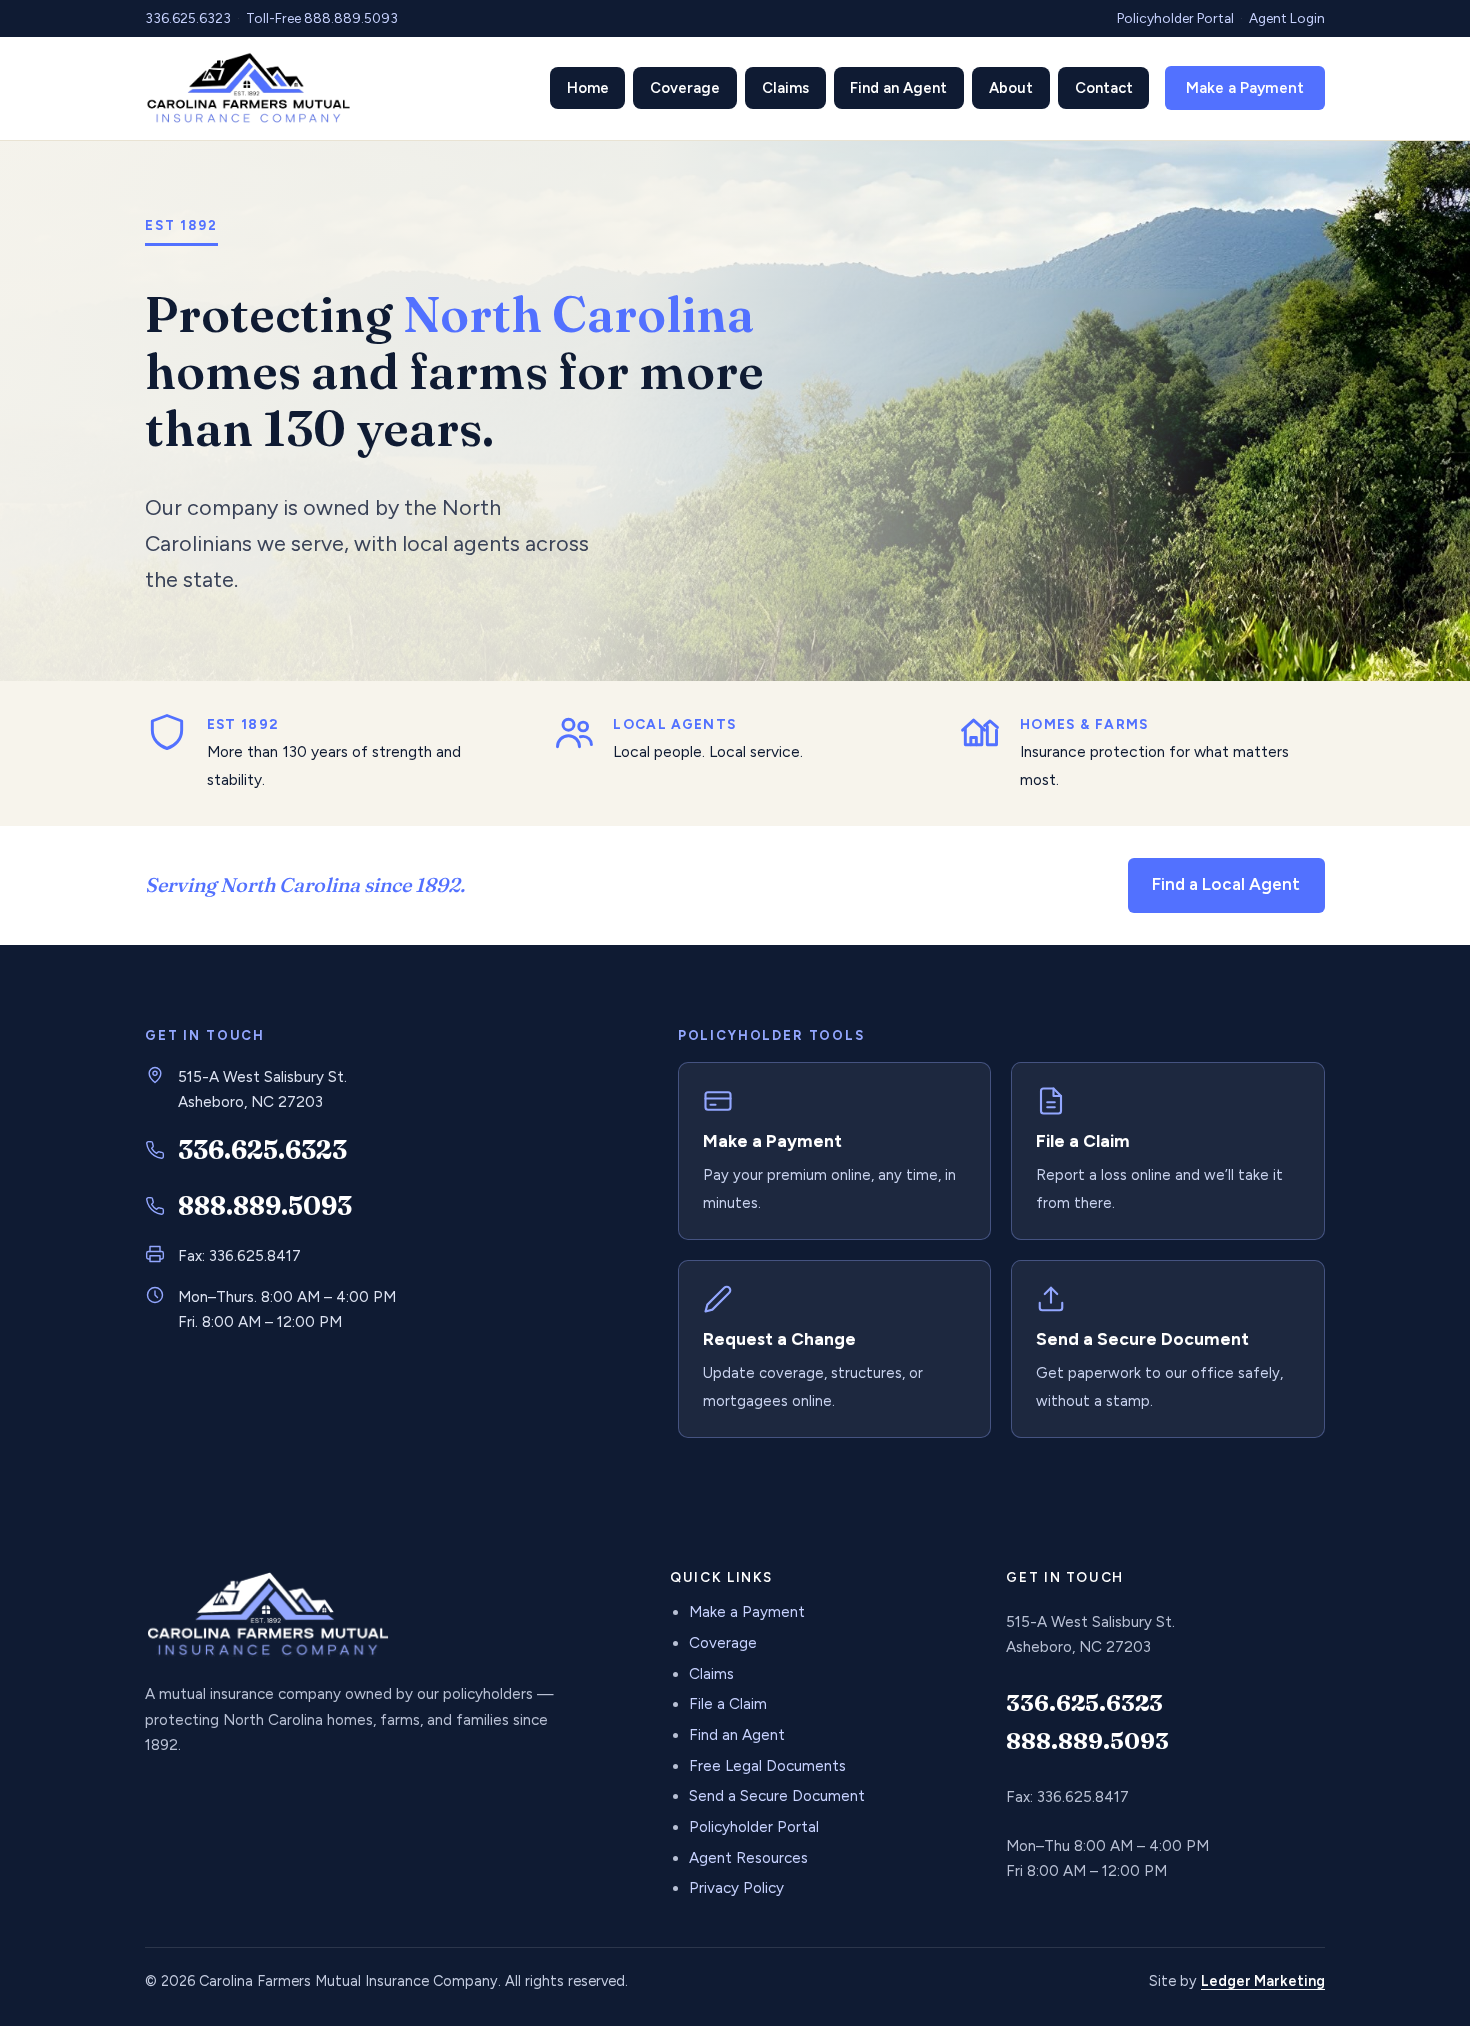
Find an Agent (737, 1735)
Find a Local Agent (1226, 884)
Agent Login (1287, 18)
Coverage (723, 1643)
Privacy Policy (736, 1888)
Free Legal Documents (767, 1766)
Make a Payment (1245, 88)
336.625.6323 (188, 18)
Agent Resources (748, 1858)
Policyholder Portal (1175, 18)
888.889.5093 (265, 1206)
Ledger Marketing (1263, 1981)
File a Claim (728, 1704)
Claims (711, 1674)
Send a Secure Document (777, 1796)
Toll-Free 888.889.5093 (322, 18)
